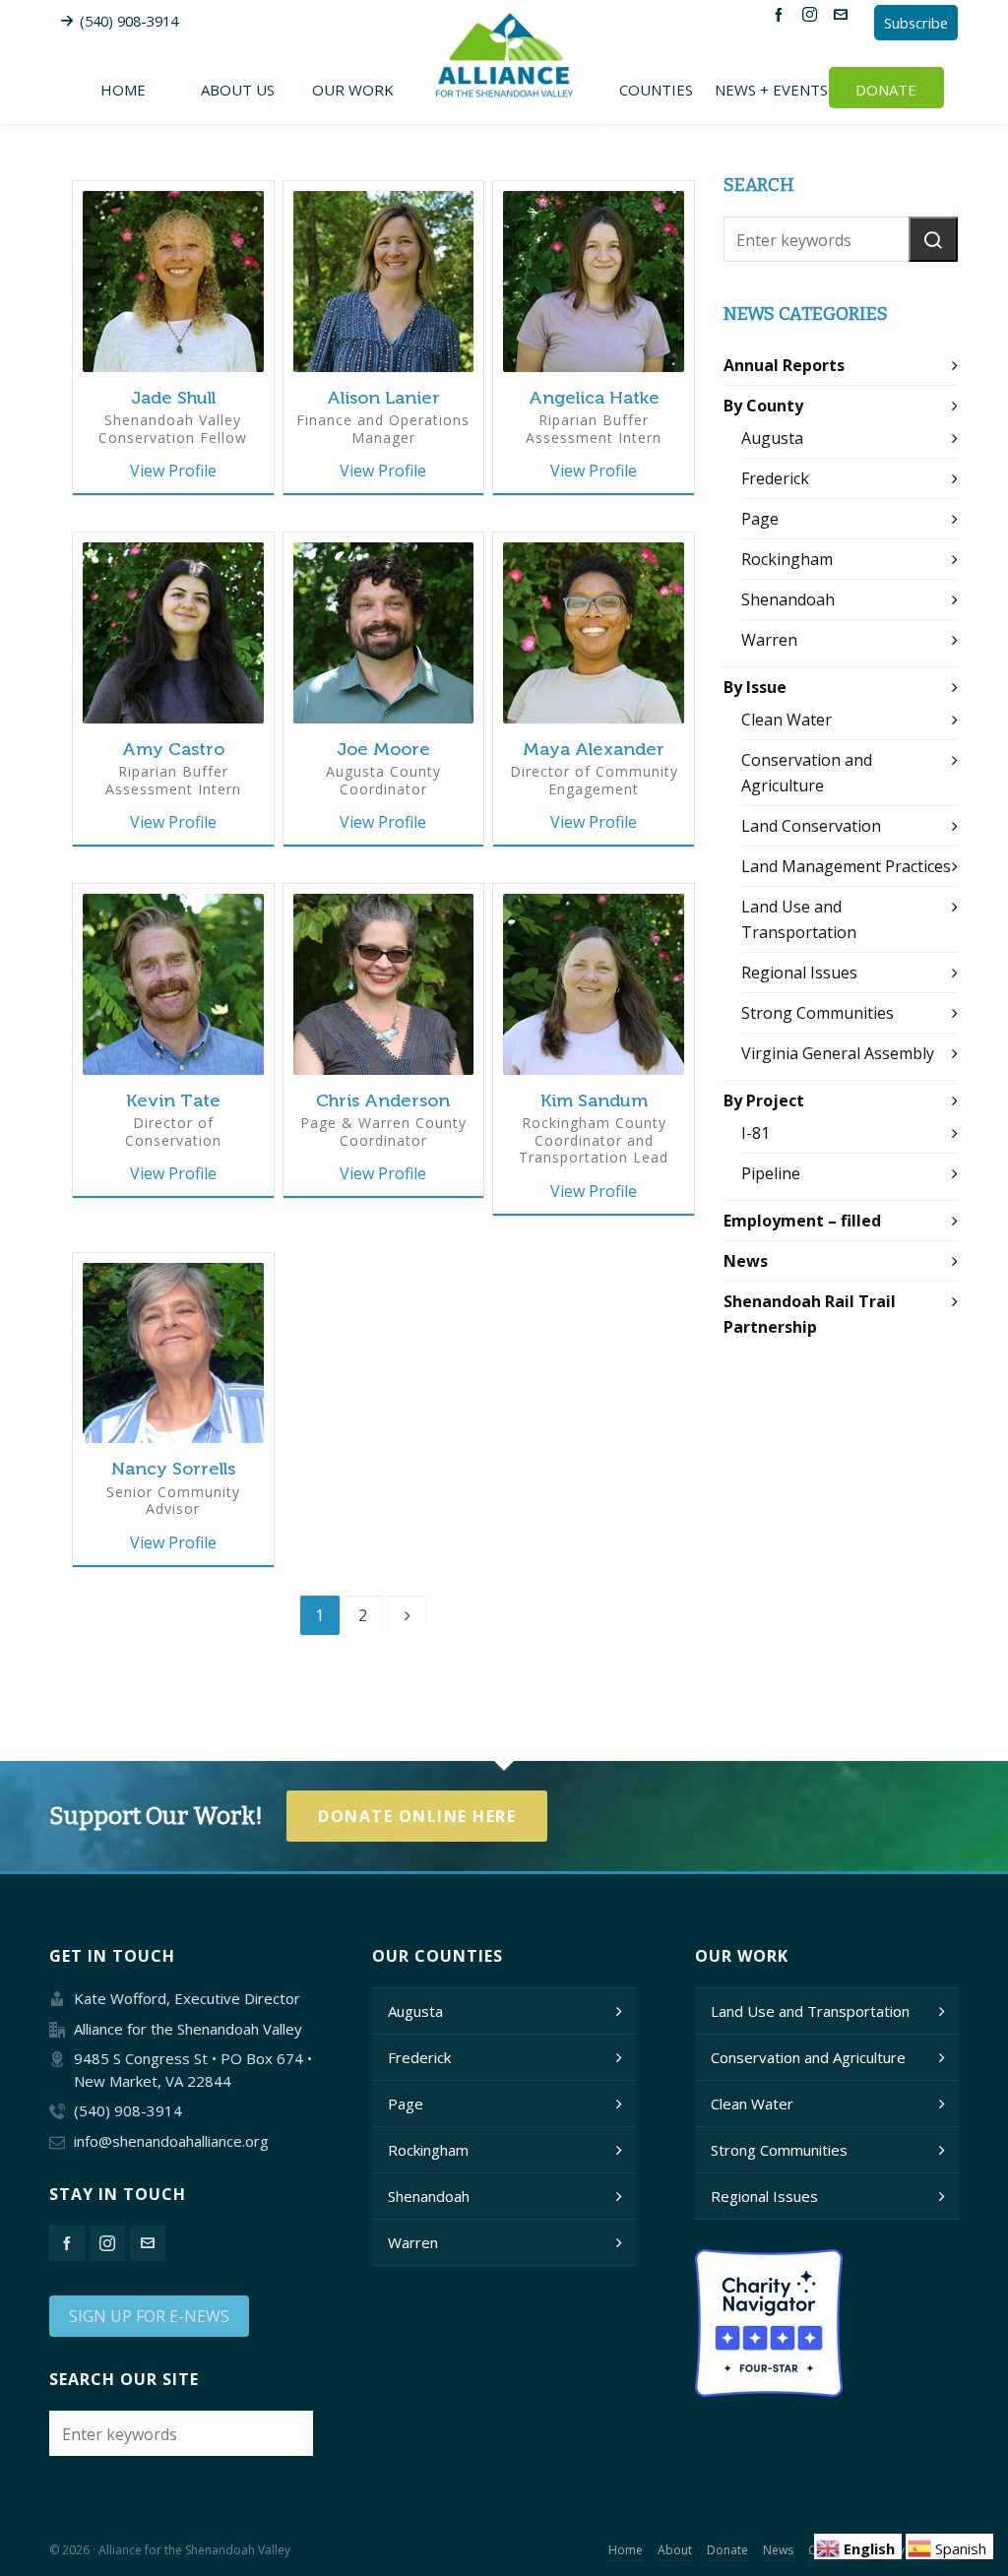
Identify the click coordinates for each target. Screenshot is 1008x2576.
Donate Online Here (417, 1816)
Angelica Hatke (594, 398)
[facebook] (782, 14)
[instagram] (813, 14)
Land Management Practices (846, 866)
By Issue (755, 687)
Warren (769, 640)
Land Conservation (811, 826)
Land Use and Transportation (810, 2011)
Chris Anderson (383, 1100)
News (746, 1261)
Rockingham (787, 559)
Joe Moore (383, 749)
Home (626, 2550)
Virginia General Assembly (838, 1053)
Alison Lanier (383, 398)
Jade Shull (173, 398)
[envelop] (844, 14)
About (675, 2550)
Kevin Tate (173, 1100)
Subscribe (916, 23)
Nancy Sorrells (173, 1469)
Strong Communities (818, 1013)
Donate (727, 2550)
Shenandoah (788, 599)
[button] (933, 239)
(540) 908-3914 (129, 21)
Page (760, 519)
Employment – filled (802, 1221)
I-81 (756, 1133)
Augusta (772, 438)
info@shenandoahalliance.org (171, 2141)
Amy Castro (173, 749)
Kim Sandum (594, 1100)
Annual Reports (784, 365)
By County (763, 406)
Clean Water (787, 720)
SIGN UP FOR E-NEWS (149, 2316)
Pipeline (771, 1173)
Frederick (775, 478)
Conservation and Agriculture (808, 2057)
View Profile (173, 471)
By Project (764, 1100)
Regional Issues (799, 973)
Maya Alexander (594, 749)
